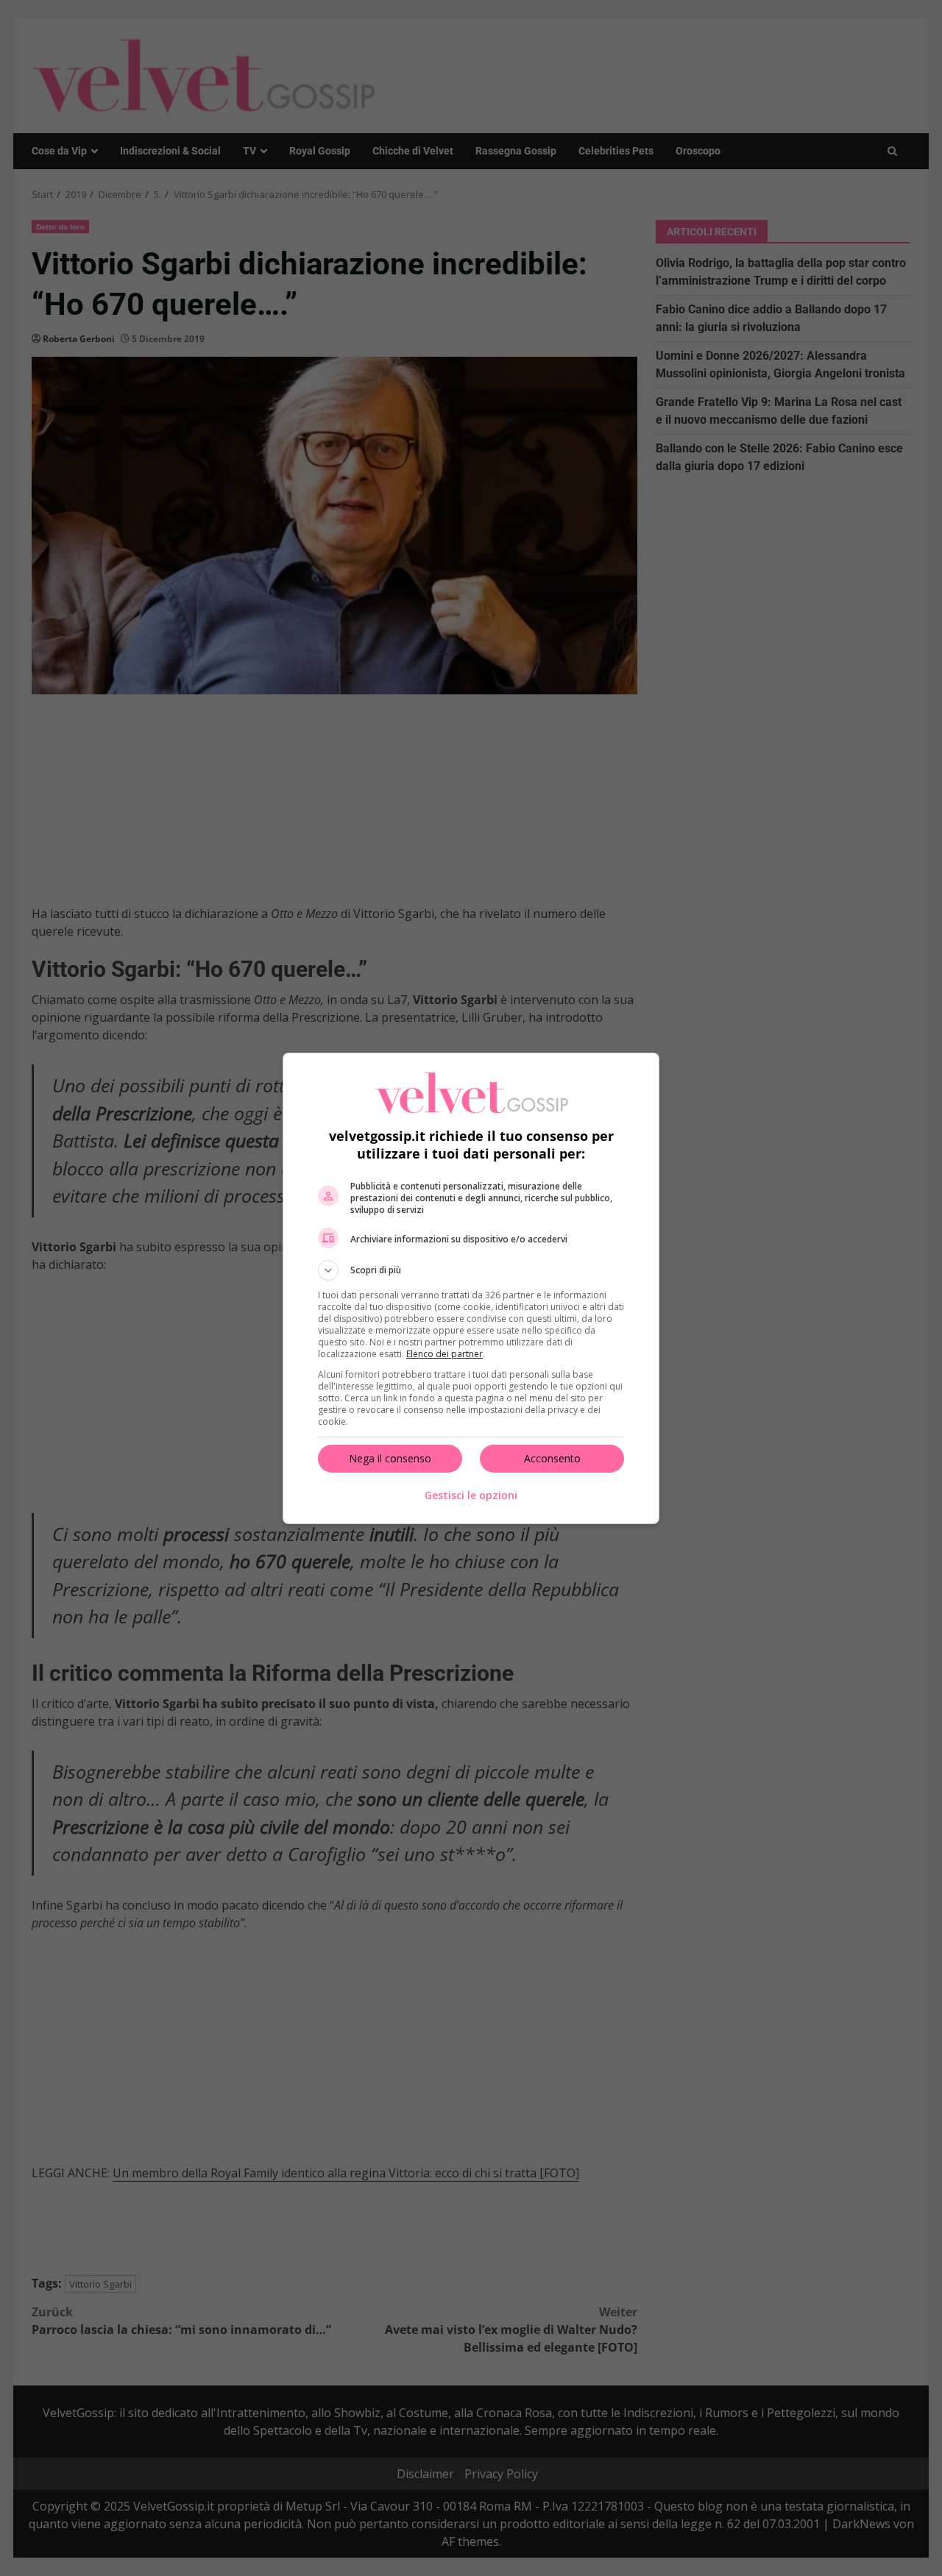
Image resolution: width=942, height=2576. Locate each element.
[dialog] (471, 1288)
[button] (471, 1270)
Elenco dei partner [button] (445, 1354)
